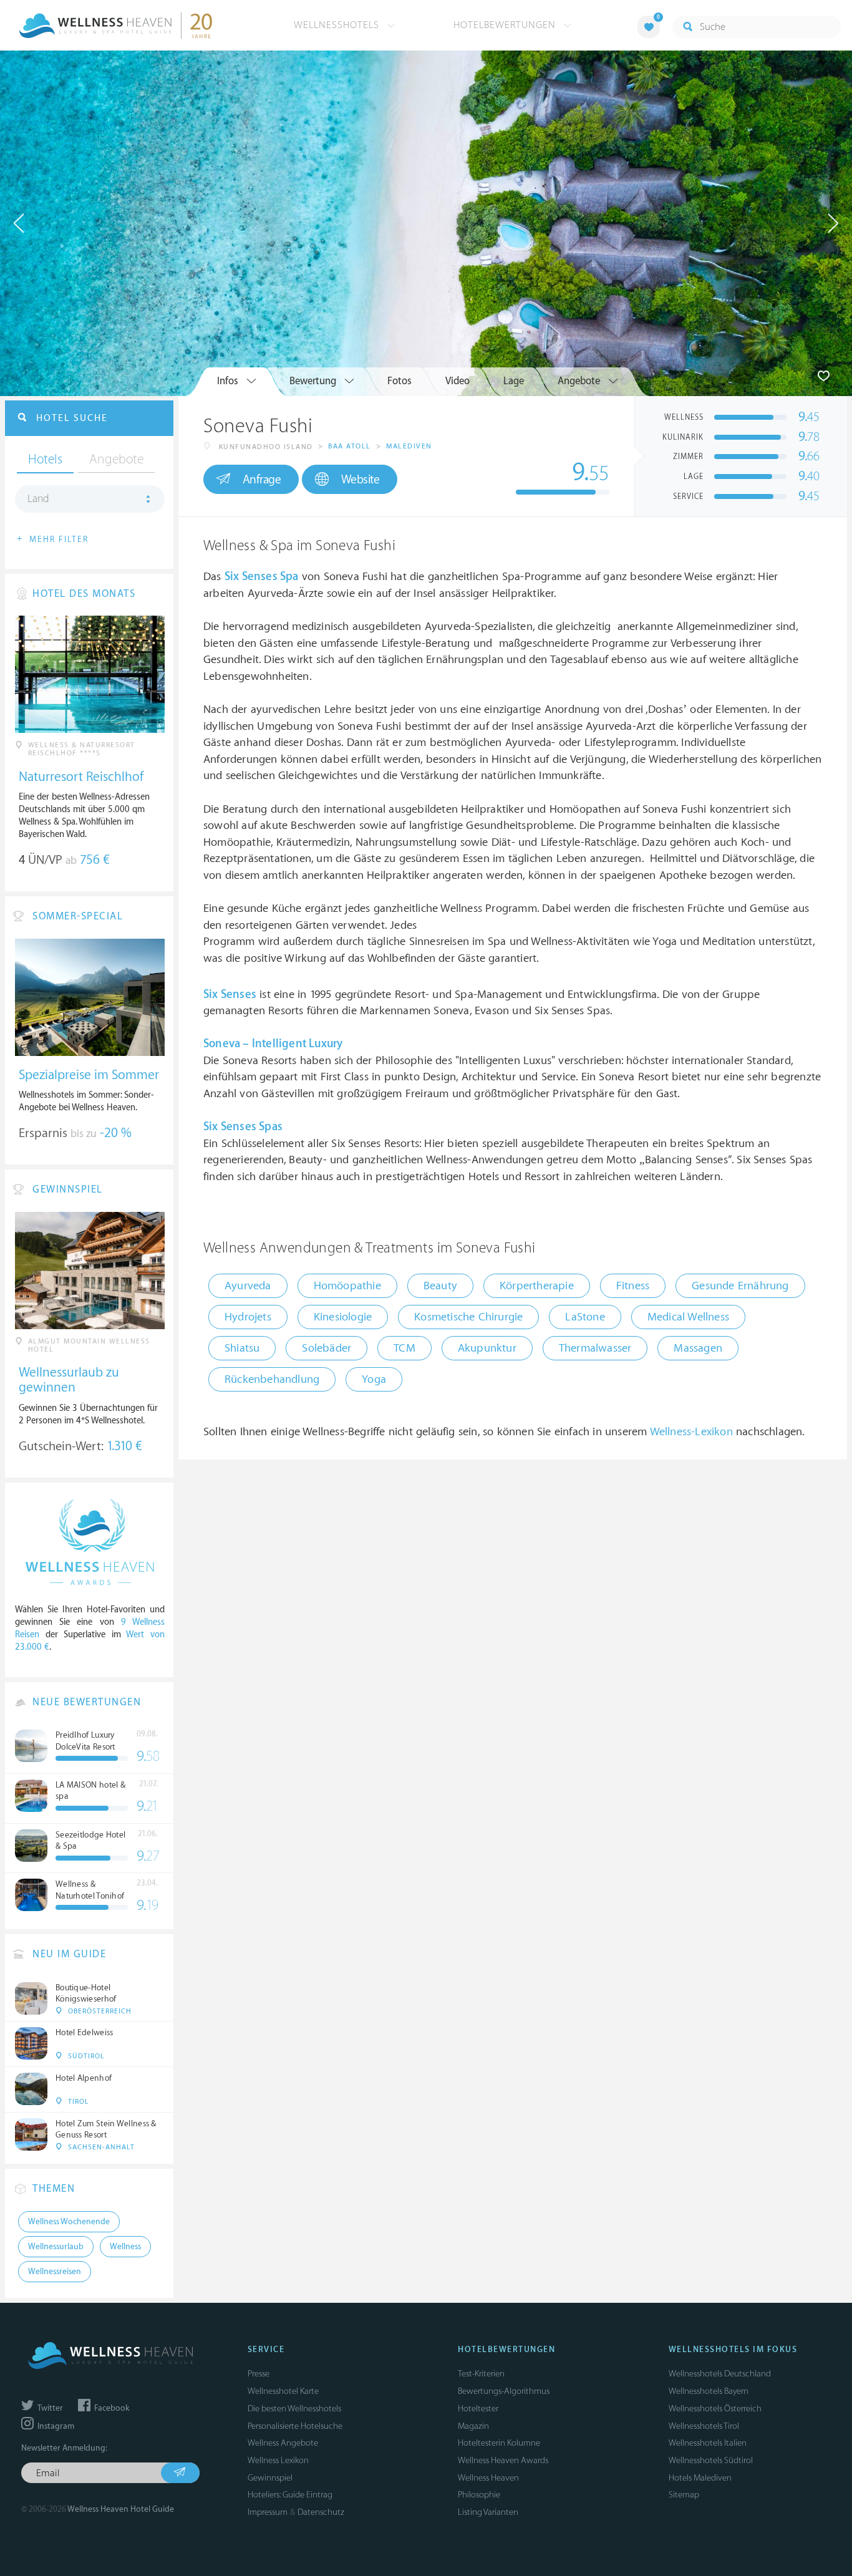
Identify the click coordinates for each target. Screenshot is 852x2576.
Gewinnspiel (270, 2478)
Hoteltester (478, 2409)
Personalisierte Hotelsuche (295, 2426)
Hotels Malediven (700, 2478)
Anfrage (262, 480)
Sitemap (684, 2495)
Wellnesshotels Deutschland (720, 2374)
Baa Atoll (350, 446)
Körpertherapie (537, 1286)
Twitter (49, 2408)
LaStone (585, 1317)
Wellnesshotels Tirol (704, 2426)
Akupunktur (487, 1348)
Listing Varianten (488, 2512)
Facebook (111, 2408)
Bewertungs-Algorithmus (504, 2391)
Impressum (268, 2512)
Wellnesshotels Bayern (709, 2391)
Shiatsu (242, 1348)
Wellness (125, 2247)
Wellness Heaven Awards (503, 2460)
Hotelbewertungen (506, 25)
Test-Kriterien (481, 2374)
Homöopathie (347, 1286)
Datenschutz (321, 2512)
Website (361, 480)
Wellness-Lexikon (691, 1432)
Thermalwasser (595, 1348)
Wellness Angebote (283, 2443)
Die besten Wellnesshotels (294, 2409)
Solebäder (327, 1348)
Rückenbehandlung (272, 1379)
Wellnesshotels (338, 25)
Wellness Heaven (488, 2478)
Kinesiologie (343, 1317)
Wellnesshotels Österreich (715, 2409)
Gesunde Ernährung (740, 1286)
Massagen (698, 1348)
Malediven (409, 446)
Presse (259, 2374)
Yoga (374, 1379)
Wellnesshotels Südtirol (711, 2460)
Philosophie (479, 2495)
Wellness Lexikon (278, 2460)
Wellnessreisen (55, 2272)
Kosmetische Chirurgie (468, 1317)
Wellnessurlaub (56, 2247)
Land (38, 499)
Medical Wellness (688, 1317)
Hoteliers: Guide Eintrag (290, 2495)
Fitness (633, 1286)
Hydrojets (248, 1317)
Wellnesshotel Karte (283, 2391)
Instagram (55, 2426)
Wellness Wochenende (69, 2222)
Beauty (440, 1286)
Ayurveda (248, 1286)
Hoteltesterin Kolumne (499, 2443)
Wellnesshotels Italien (708, 2443)
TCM (404, 1348)
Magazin (473, 2426)
